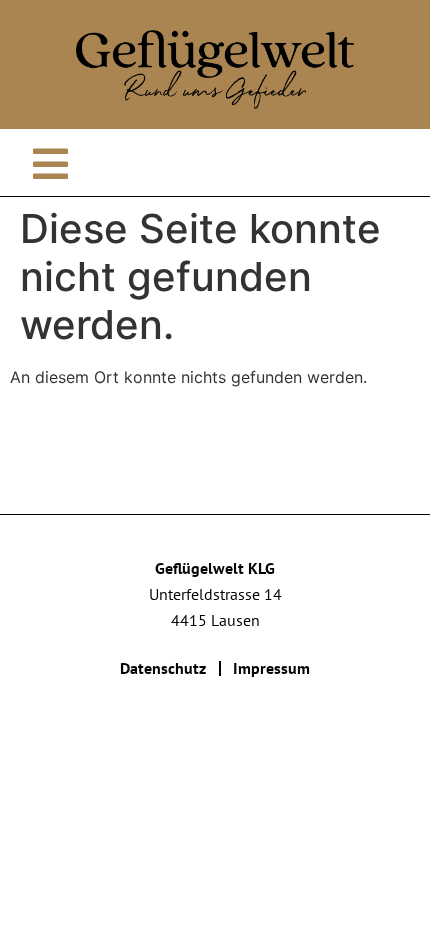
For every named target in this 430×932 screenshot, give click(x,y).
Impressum (271, 668)
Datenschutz (163, 668)
